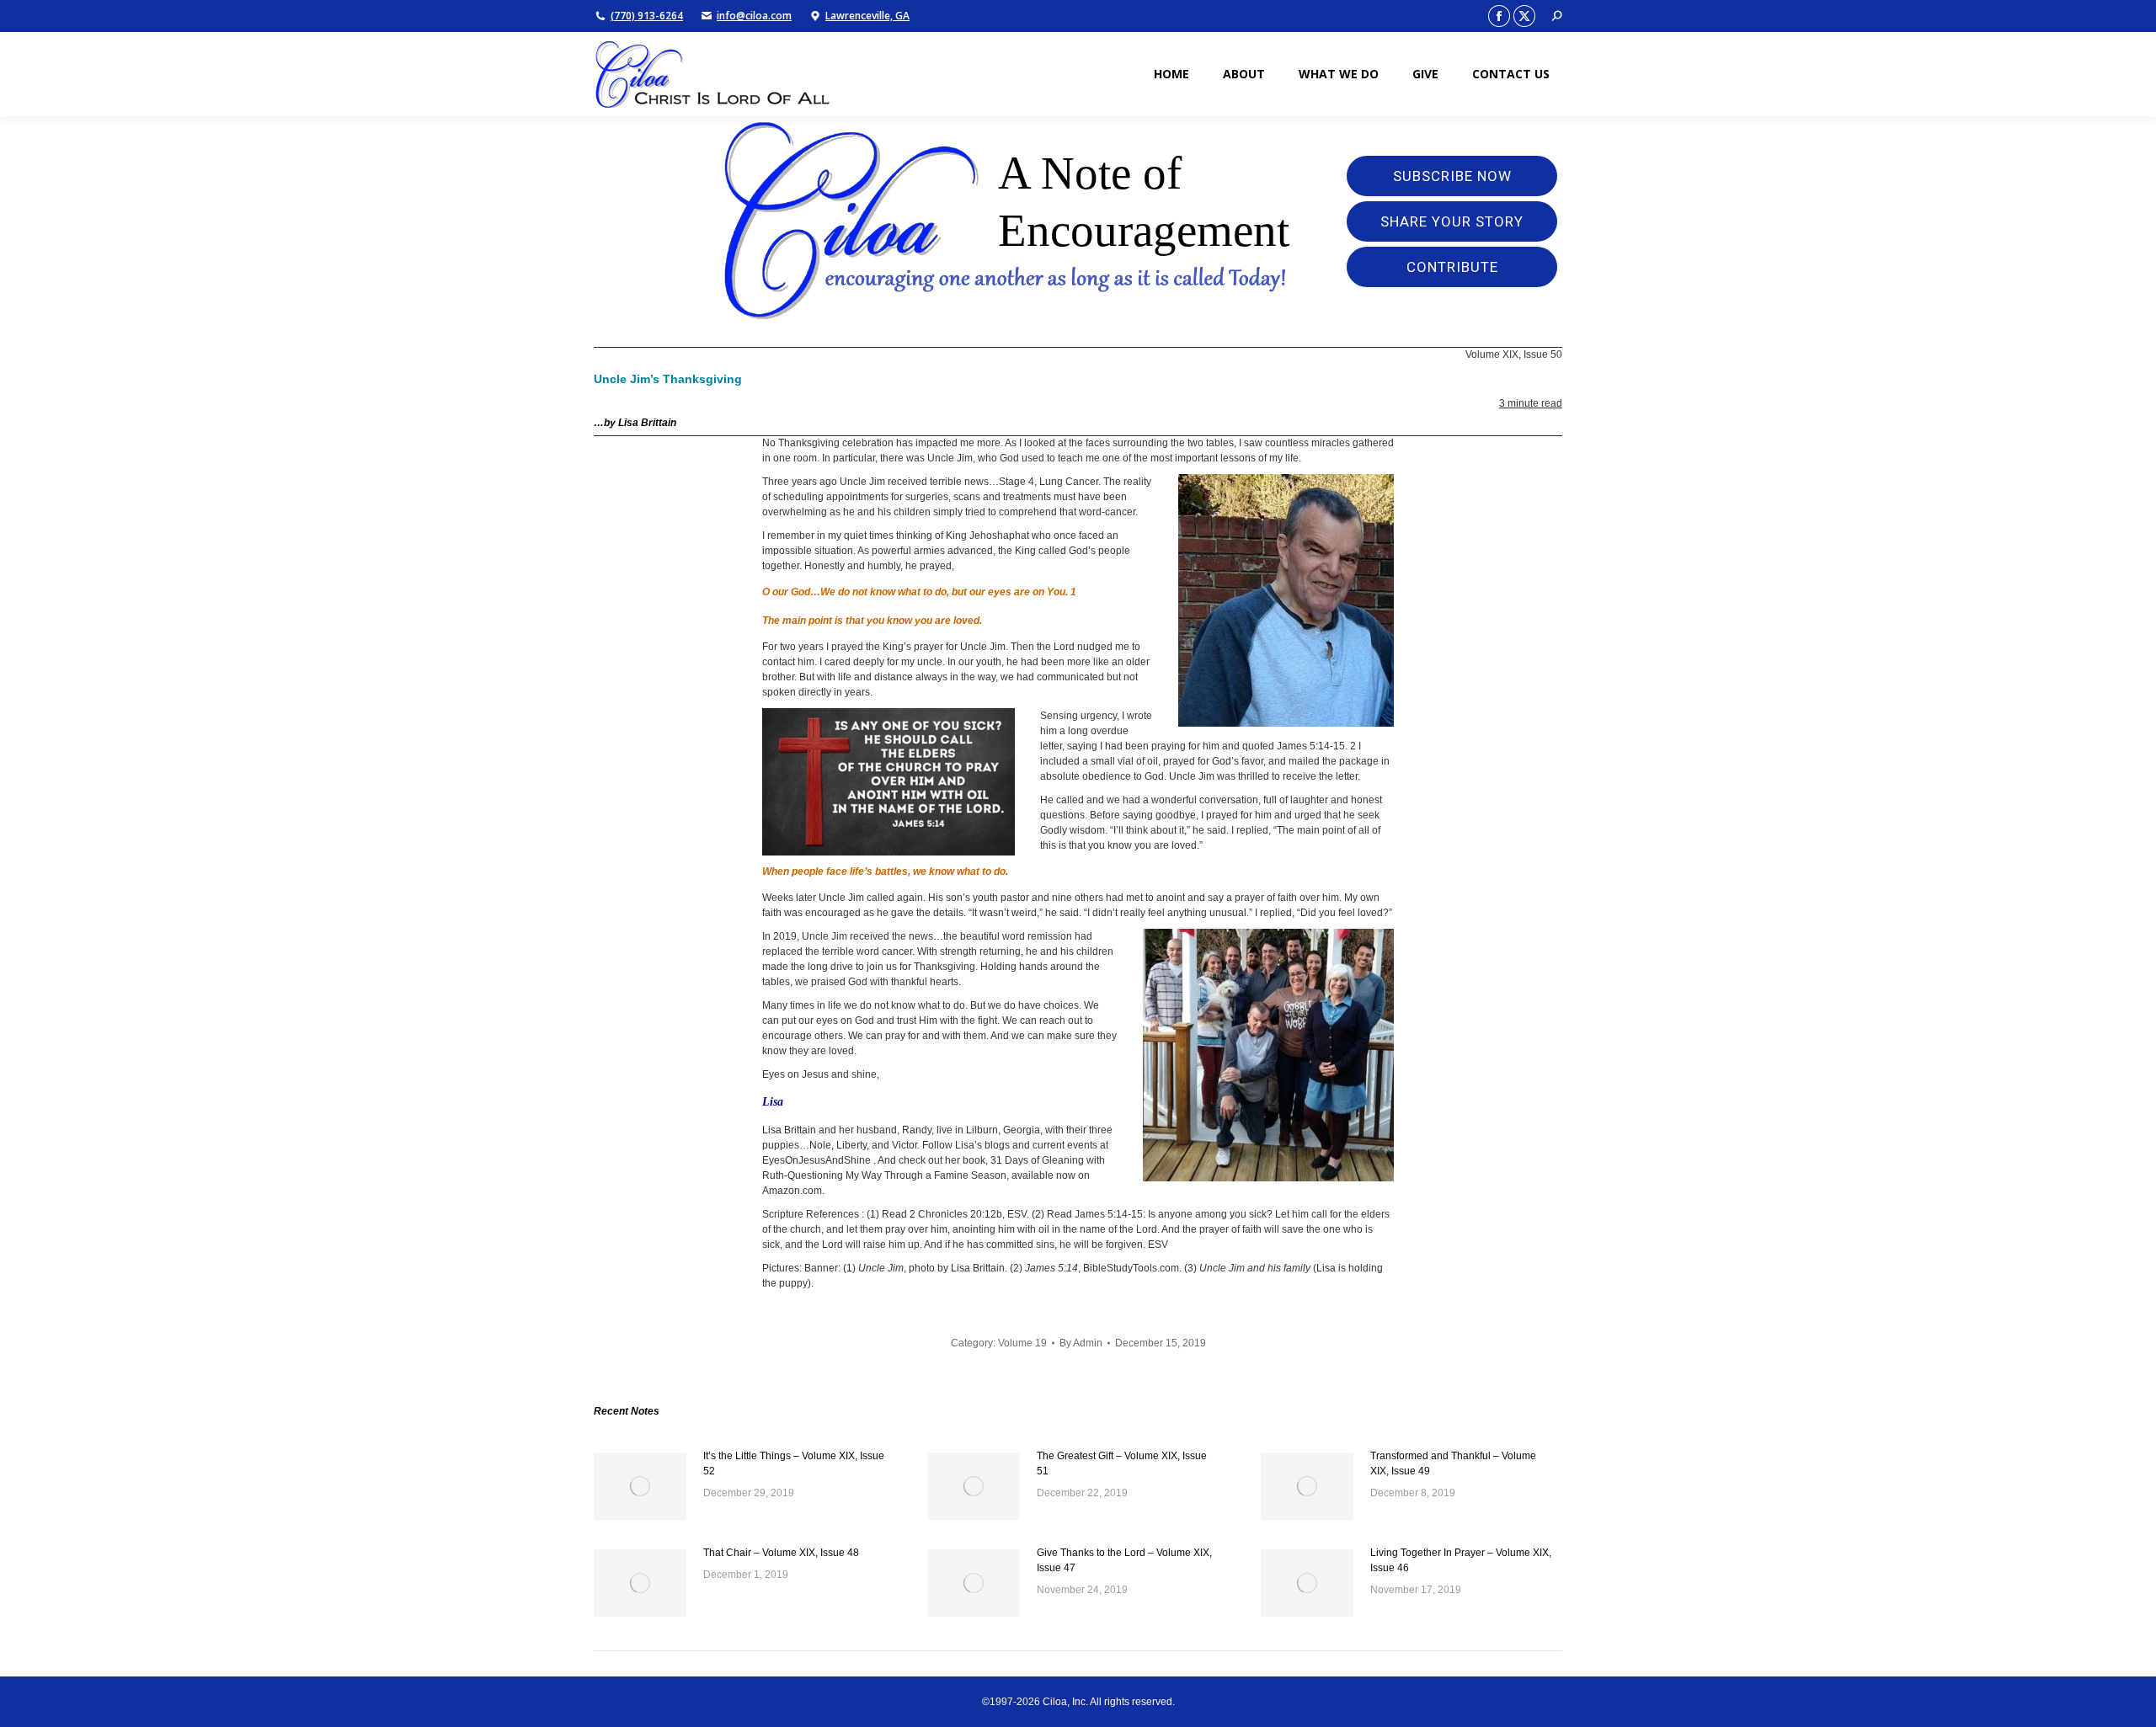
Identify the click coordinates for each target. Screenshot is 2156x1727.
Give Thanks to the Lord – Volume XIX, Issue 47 (1124, 1560)
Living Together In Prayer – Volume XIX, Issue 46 (1461, 1560)
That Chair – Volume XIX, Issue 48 (781, 1553)
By (1081, 1343)
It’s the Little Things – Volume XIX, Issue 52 (794, 1463)
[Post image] (640, 1486)
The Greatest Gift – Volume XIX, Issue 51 (1122, 1463)
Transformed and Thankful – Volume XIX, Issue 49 (1453, 1463)
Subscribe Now (1452, 176)
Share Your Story (1452, 221)
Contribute (1452, 267)
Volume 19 (1022, 1343)
